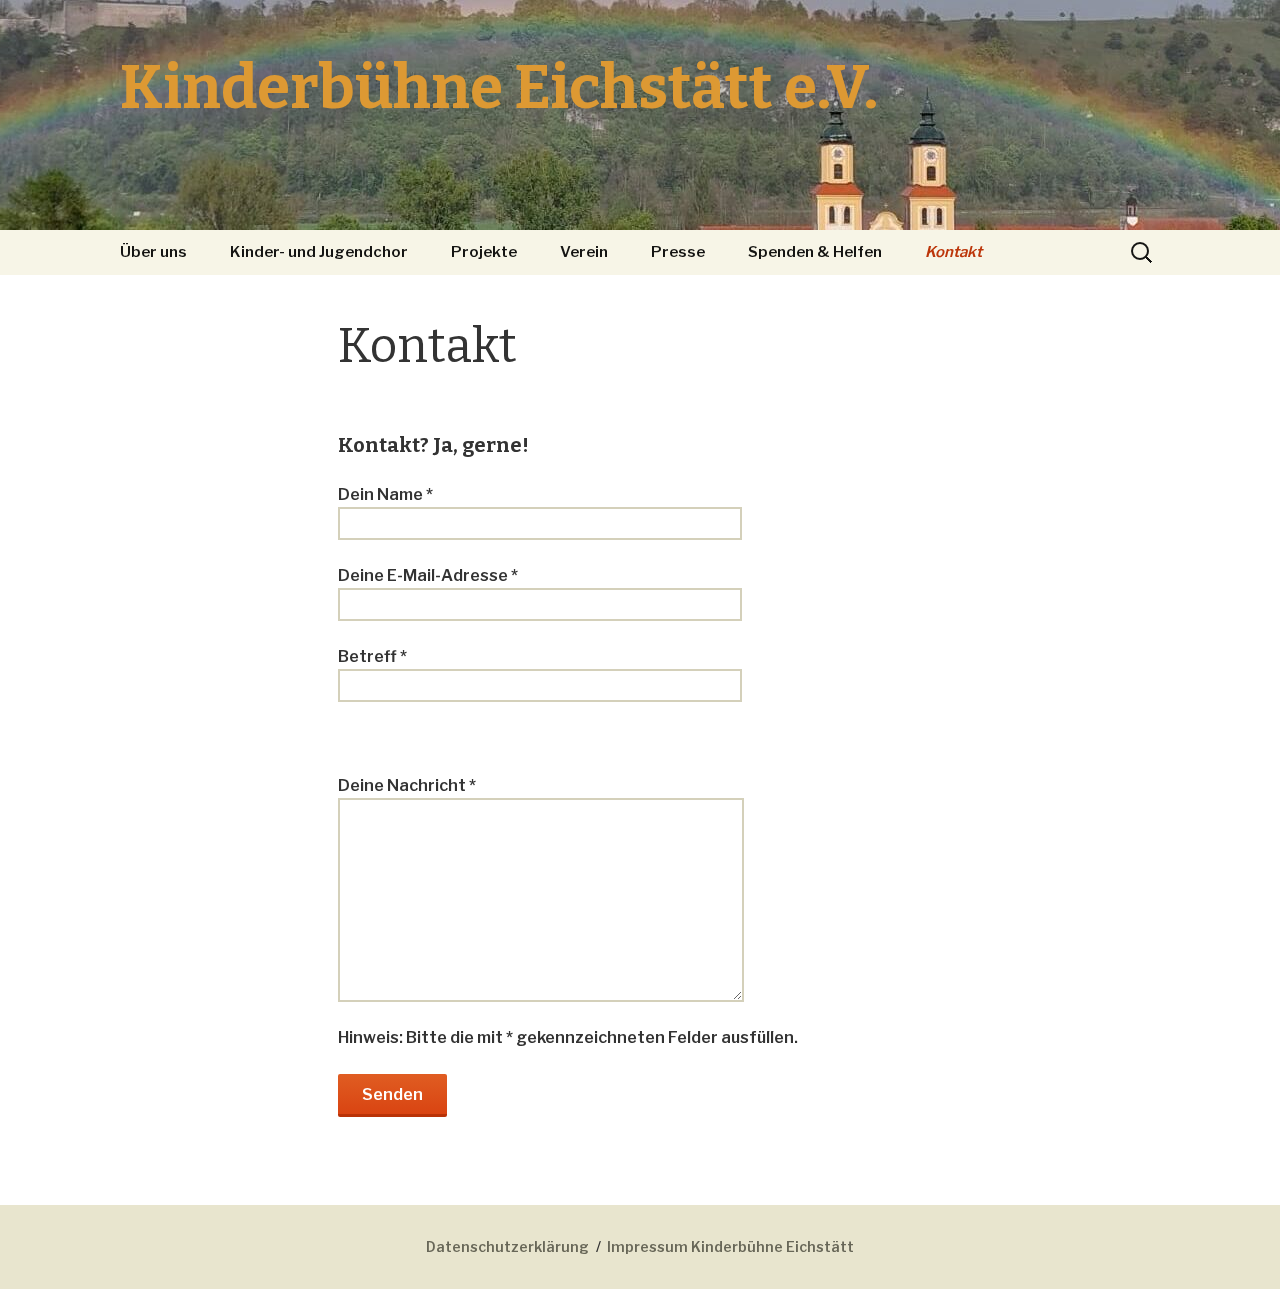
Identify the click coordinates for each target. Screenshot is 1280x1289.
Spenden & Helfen (815, 252)
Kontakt (953, 252)
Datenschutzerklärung (507, 1246)
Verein (584, 252)
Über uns (153, 252)
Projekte (484, 252)
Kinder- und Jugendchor (319, 252)
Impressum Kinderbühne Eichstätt (730, 1246)
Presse (678, 252)
